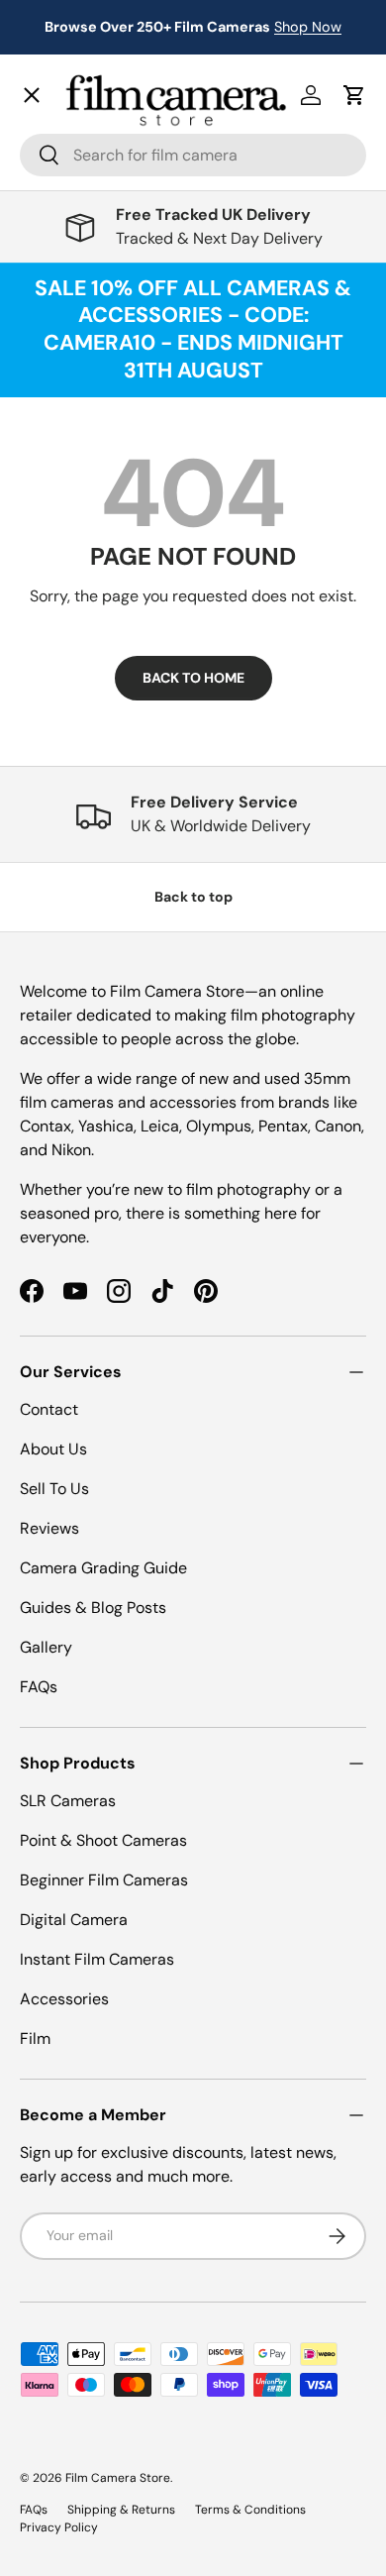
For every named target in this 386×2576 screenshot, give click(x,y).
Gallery (62, 636)
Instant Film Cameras (97, 1959)
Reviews (49, 1528)
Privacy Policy (59, 2527)
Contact (65, 592)
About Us (53, 1449)
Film (35, 2039)
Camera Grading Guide (103, 1568)
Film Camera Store (118, 2478)
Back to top (193, 897)
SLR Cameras (68, 1801)
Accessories (64, 1999)
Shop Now (308, 27)
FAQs (39, 1687)
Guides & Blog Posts (93, 1608)
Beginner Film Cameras (104, 1880)
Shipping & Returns (121, 2510)
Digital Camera (74, 1920)
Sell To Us (54, 1489)
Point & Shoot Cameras (103, 1840)
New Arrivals (85, 134)
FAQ (50, 679)
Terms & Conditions (250, 2510)
